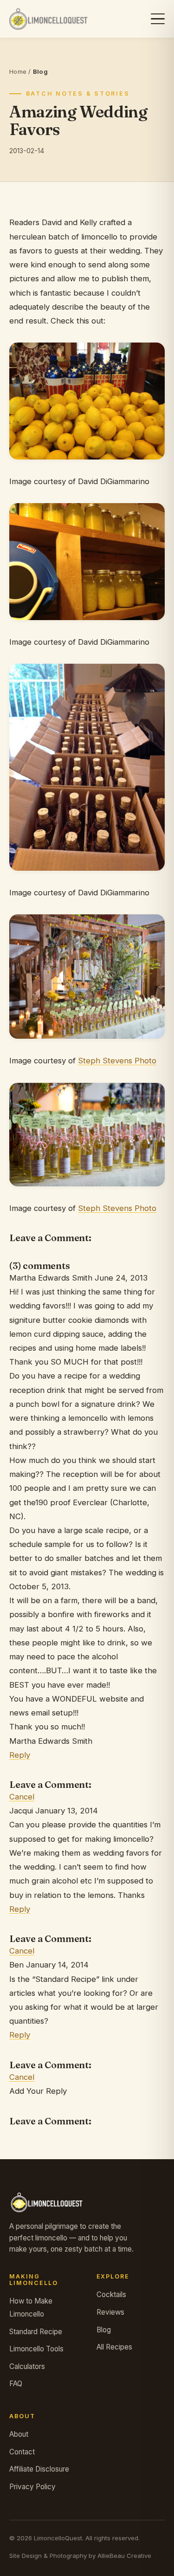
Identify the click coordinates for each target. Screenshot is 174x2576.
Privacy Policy (32, 2487)
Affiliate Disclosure (39, 2469)
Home (18, 71)
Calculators (27, 2366)
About (19, 2434)
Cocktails (111, 2294)
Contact (22, 2452)
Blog (104, 2330)
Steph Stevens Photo (117, 1061)
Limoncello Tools (36, 2349)
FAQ (16, 2384)
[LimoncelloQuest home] (48, 19)
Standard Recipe (36, 2332)
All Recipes (114, 2347)
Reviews (110, 2312)
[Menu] (158, 19)
